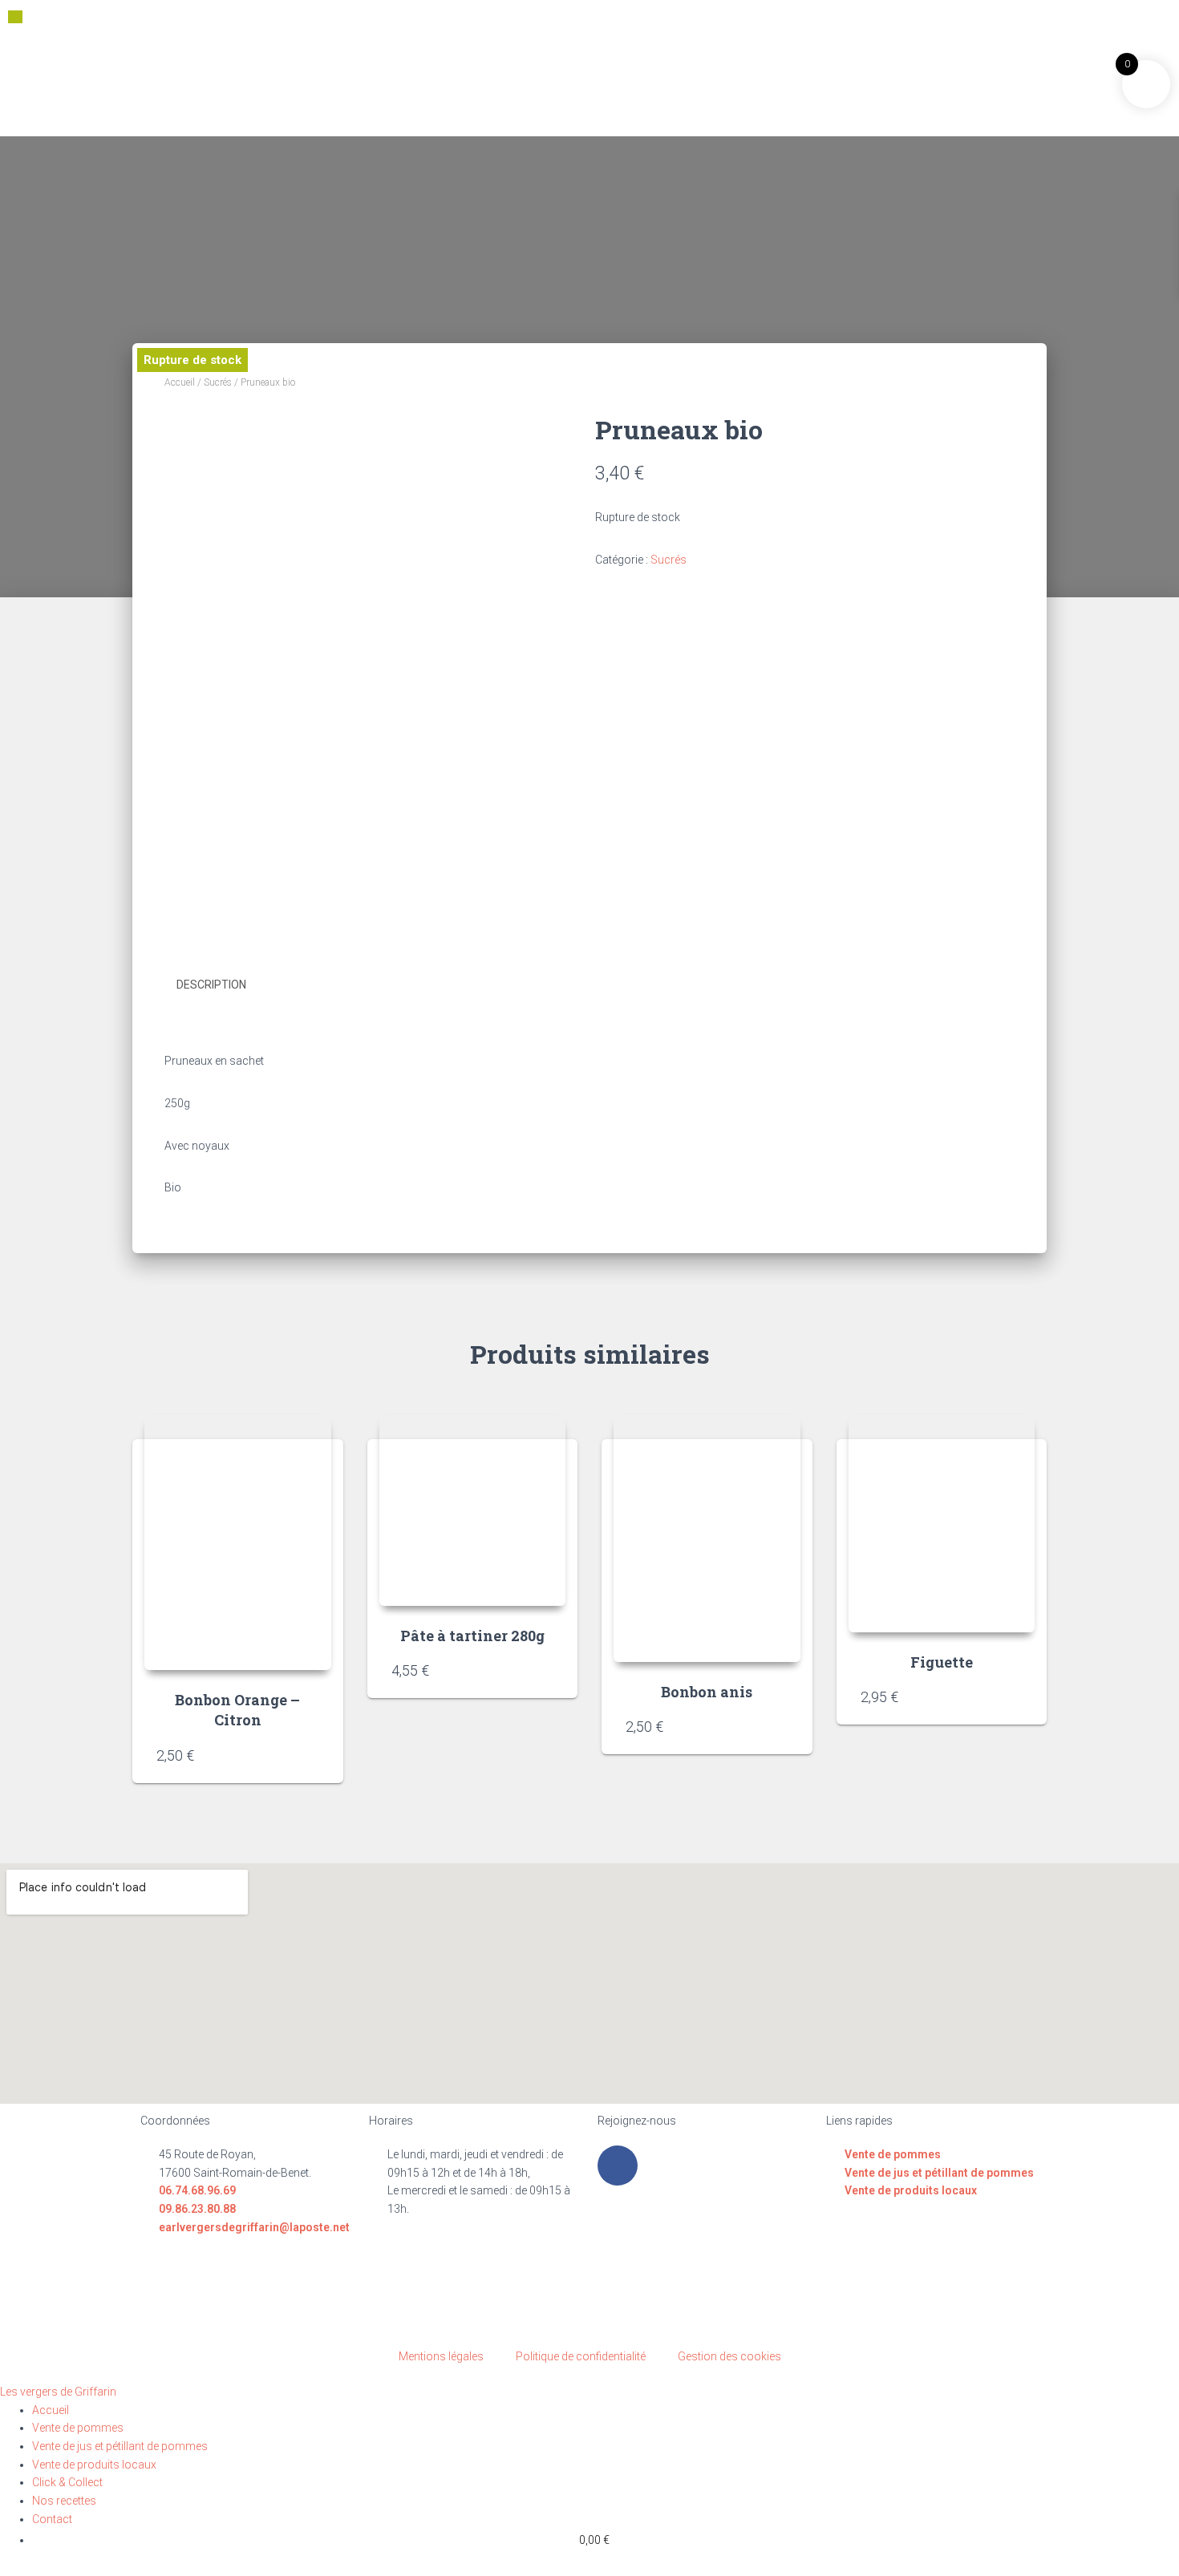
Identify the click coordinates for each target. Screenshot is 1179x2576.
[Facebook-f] (618, 2166)
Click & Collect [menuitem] (67, 2482)
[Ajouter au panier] (311, 1755)
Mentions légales (441, 2356)
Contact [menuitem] (52, 2519)
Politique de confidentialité (581, 2356)
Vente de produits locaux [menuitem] (94, 2465)
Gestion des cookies (729, 2356)
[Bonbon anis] (707, 1539)
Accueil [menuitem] (51, 2410)
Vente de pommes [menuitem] (78, 2428)
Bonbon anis (707, 1692)
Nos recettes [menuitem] (64, 2501)
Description (211, 985)
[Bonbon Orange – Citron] (238, 1543)
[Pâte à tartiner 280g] (473, 1511)
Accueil (180, 382)
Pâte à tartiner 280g (472, 1636)
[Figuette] (942, 1524)
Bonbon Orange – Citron (237, 1710)
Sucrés (218, 382)
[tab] (223, 985)
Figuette (942, 1662)
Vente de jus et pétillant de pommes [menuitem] (120, 2446)
